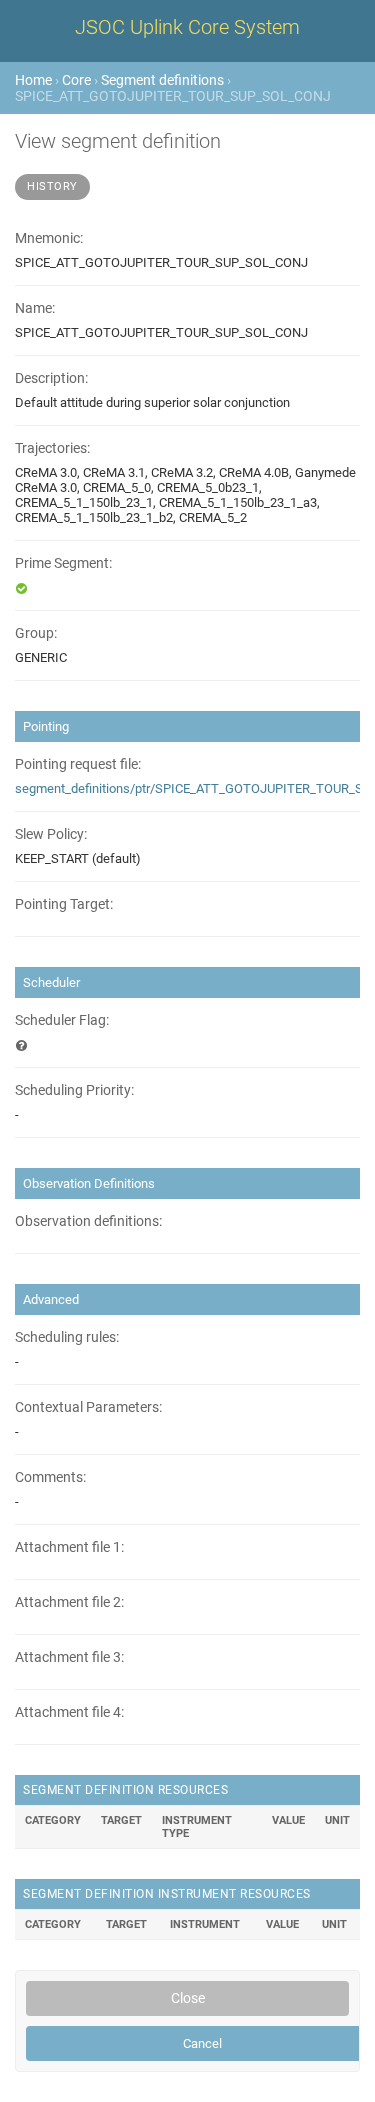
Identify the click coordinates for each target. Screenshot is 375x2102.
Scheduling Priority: (74, 1090)
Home (33, 80)
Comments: (50, 1477)
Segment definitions (162, 80)
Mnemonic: (49, 238)
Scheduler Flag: (62, 1020)
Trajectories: (52, 448)
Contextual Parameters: (88, 1407)
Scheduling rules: (67, 1337)
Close (188, 1998)
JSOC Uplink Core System (187, 27)
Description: (51, 378)
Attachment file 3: (69, 1657)
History (52, 186)
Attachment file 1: (69, 1547)
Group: (36, 633)
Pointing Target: (64, 904)
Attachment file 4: (69, 1712)
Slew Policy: (51, 834)
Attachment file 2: (69, 1602)
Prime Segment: (63, 563)
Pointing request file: (78, 764)
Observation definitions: (88, 1221)
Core (76, 80)
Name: (35, 308)
